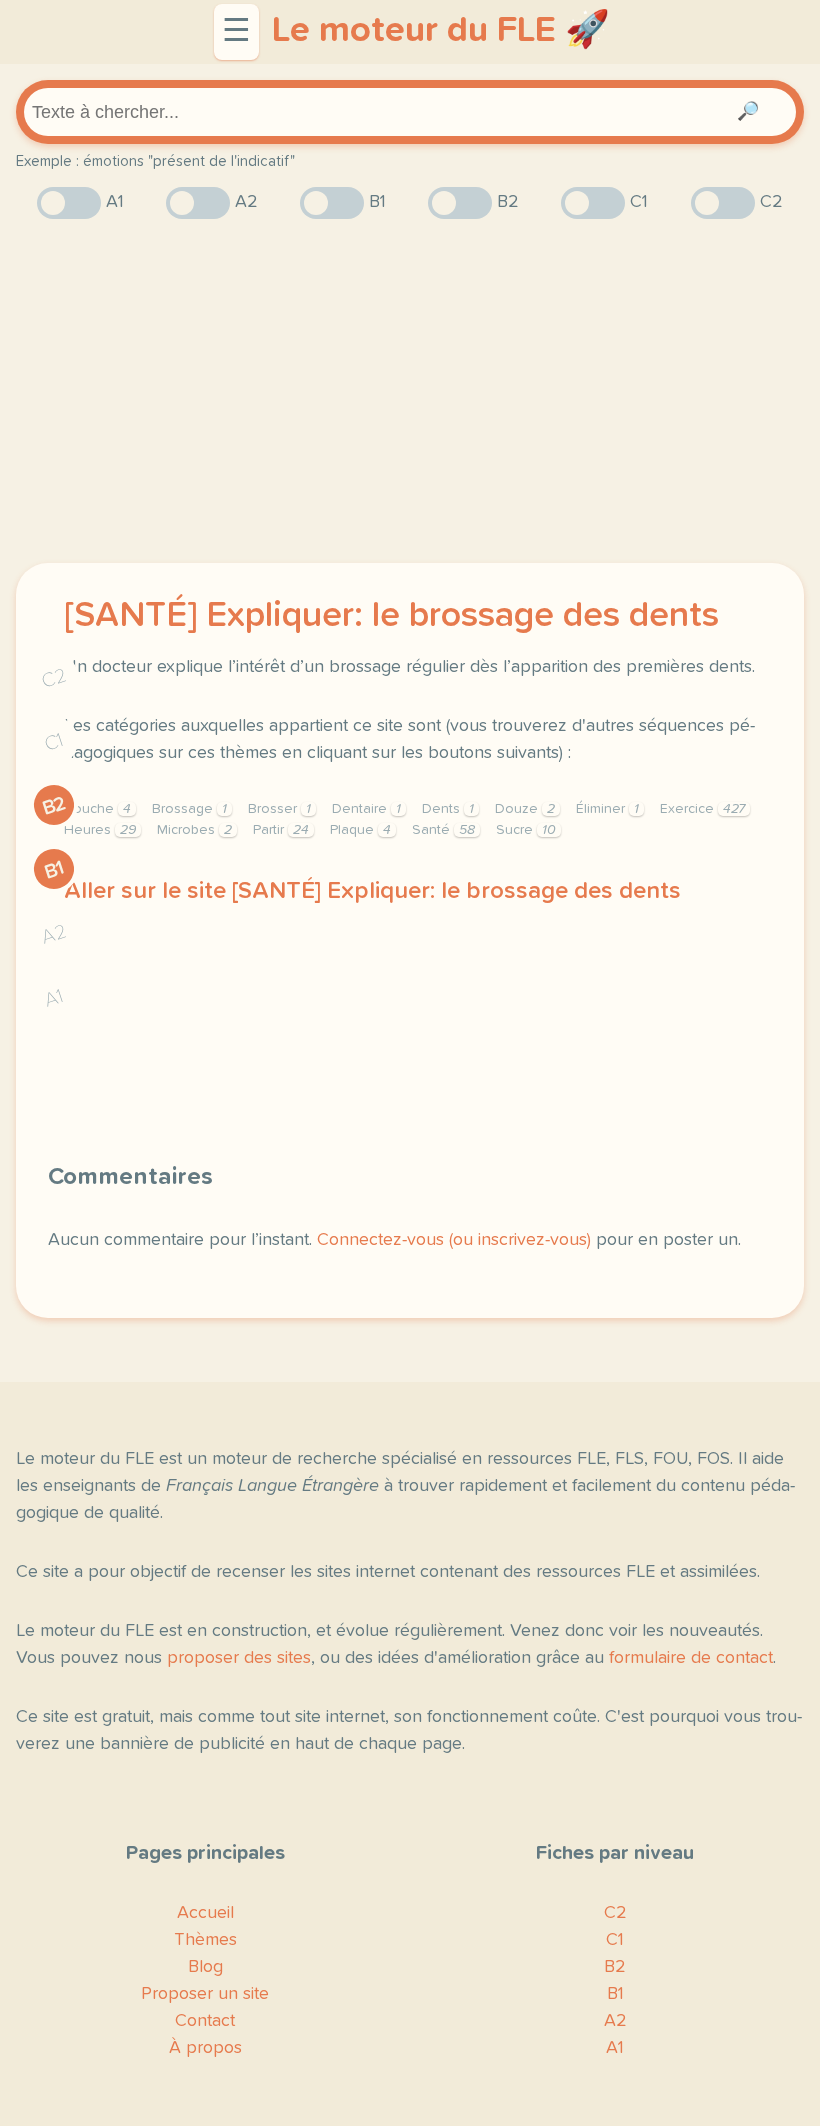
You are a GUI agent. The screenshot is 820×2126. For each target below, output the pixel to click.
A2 (54, 934)
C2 (54, 678)
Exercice (702, 809)
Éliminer (607, 809)
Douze (525, 809)
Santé (443, 830)
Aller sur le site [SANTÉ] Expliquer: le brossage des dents (372, 891)
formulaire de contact (691, 1658)
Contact (205, 2021)
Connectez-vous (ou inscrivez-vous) (454, 1240)
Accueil (205, 1913)
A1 (54, 998)
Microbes (194, 830)
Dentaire (366, 809)
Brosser (279, 809)
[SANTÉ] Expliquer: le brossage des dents (391, 616)
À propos (205, 2048)
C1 (54, 742)
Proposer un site (205, 1994)
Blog (205, 1967)
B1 (54, 869)
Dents (448, 809)
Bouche (97, 809)
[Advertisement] (410, 391)
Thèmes (205, 1940)
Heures (100, 830)
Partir (281, 830)
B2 (54, 806)
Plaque (360, 830)
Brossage (189, 809)
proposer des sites (239, 1658)
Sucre (526, 830)
